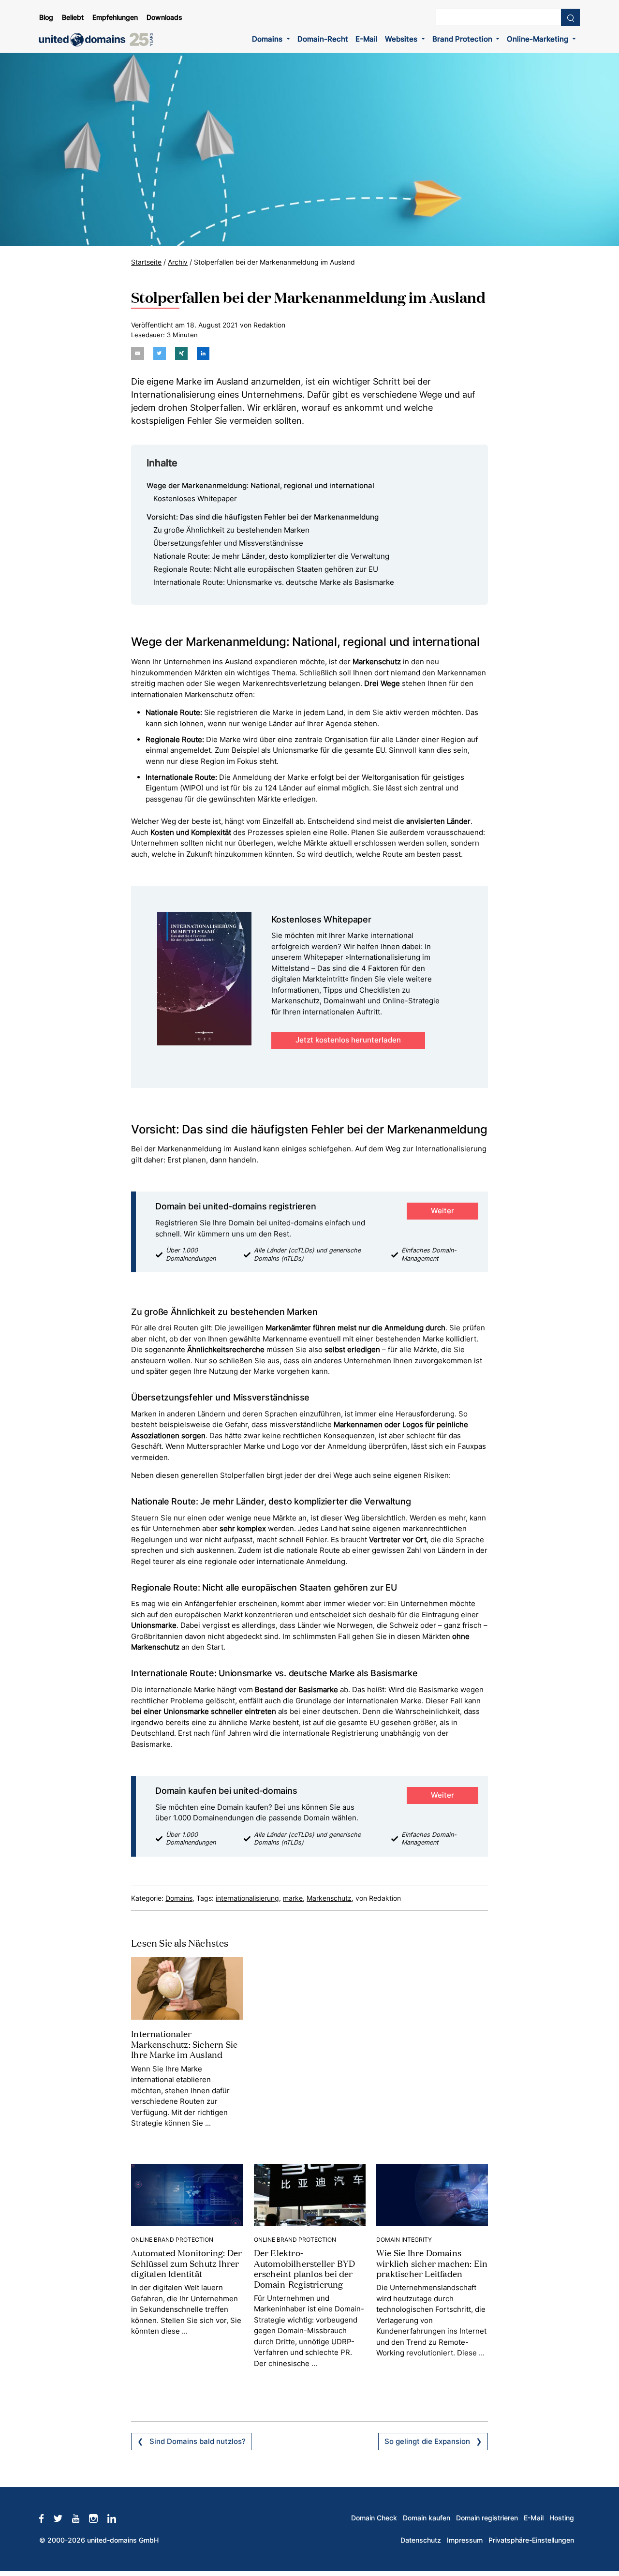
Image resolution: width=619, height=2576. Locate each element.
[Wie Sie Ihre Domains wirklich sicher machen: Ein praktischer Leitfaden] (432, 2195)
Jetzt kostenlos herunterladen (348, 1040)
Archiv (178, 262)
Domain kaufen (427, 2518)
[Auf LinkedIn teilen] (203, 353)
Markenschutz (329, 1898)
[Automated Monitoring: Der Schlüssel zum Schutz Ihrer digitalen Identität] (187, 2195)
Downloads (164, 17)
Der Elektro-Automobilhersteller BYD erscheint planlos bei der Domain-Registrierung (305, 2268)
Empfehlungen (115, 17)
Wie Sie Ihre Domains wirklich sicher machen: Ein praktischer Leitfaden (432, 2263)
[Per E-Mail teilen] (137, 353)
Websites (402, 39)
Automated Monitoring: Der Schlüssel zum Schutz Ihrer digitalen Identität (186, 2263)
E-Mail (367, 39)
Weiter (442, 1211)
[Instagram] (98, 2518)
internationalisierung (247, 1898)
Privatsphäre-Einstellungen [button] (531, 2540)
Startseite (146, 262)
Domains (268, 39)
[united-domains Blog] (99, 40)
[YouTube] (81, 2518)
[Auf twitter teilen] (160, 353)
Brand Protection (463, 39)
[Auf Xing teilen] (181, 353)
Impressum (465, 2540)
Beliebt (73, 17)
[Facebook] (46, 2518)
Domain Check (374, 2518)
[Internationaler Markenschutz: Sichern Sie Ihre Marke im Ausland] (187, 1988)
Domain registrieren (487, 2518)
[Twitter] (63, 2518)
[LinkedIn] (117, 2518)
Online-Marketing (538, 39)
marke (293, 1898)
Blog (46, 17)
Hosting (562, 2518)
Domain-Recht (323, 39)
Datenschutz (421, 2540)
